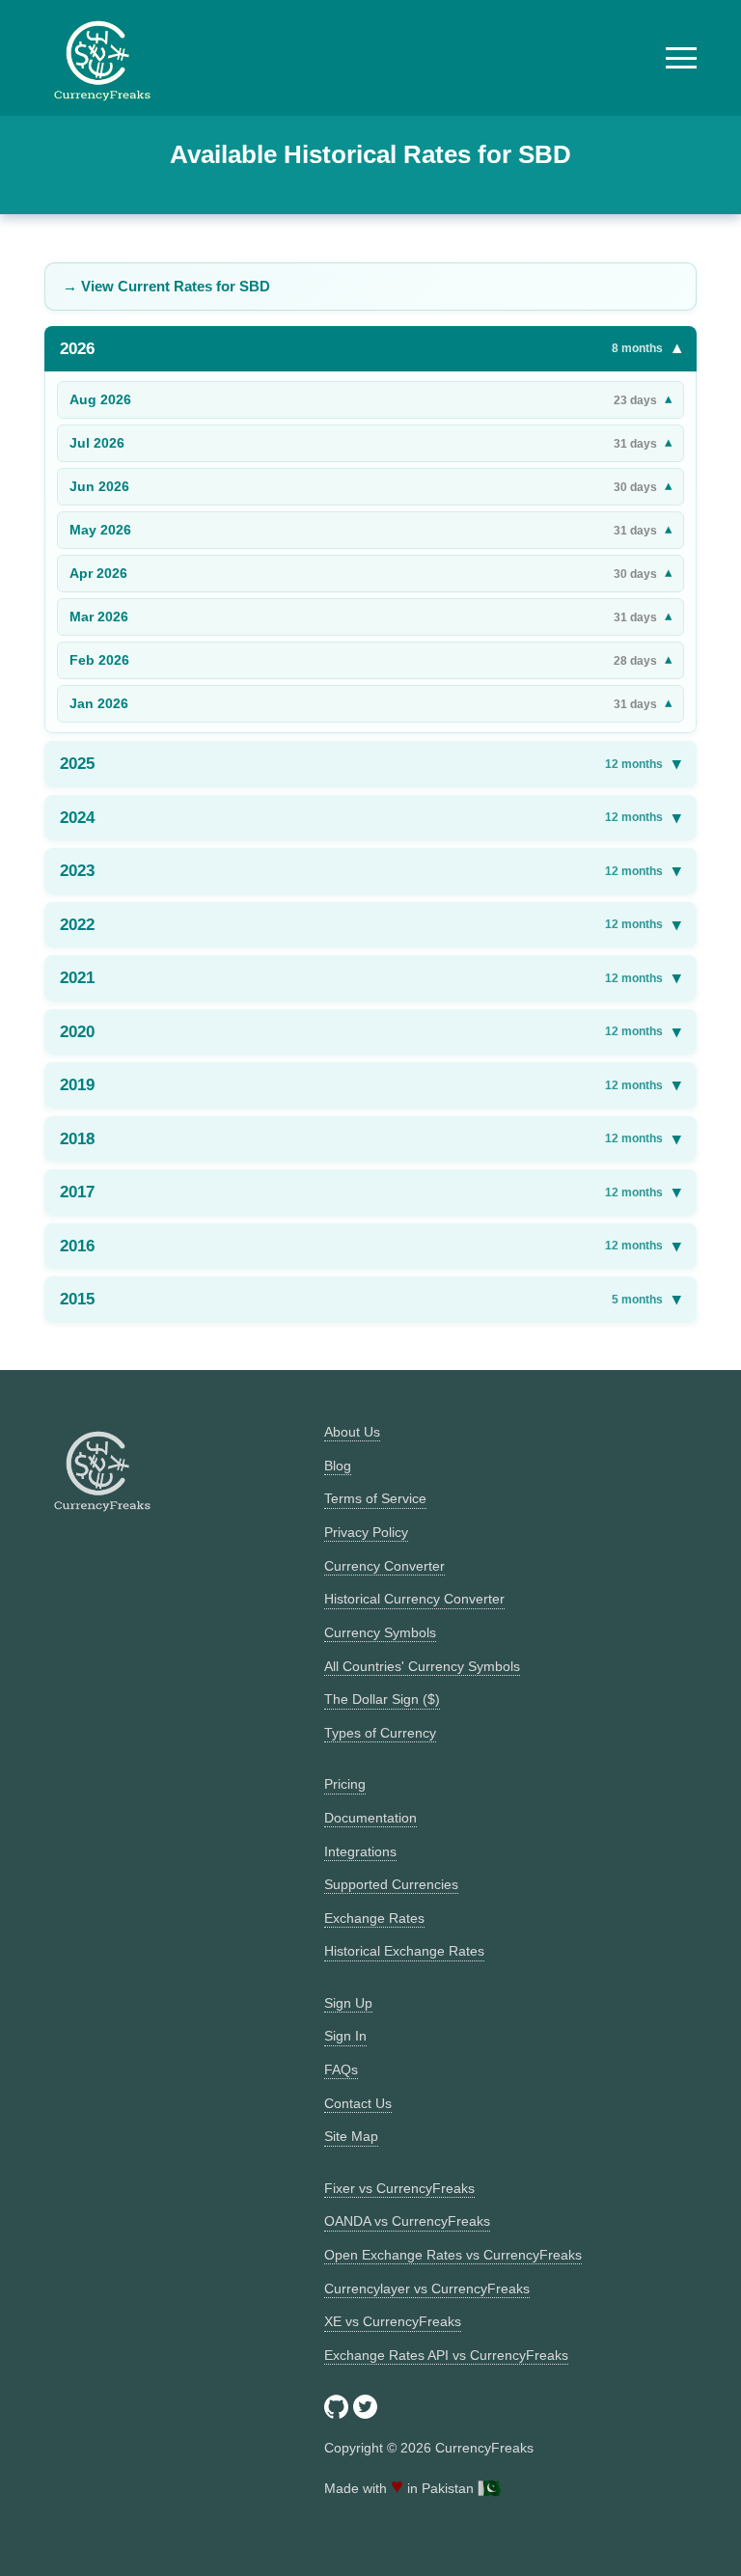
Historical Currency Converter (414, 1599)
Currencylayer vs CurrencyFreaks (427, 2288)
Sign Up (348, 2003)
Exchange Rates (374, 1918)
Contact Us (358, 2103)
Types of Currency (380, 1733)
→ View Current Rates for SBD (166, 286)
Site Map (351, 2136)
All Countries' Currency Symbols (422, 1666)
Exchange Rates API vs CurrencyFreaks (446, 2355)
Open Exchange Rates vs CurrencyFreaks (453, 2255)
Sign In (345, 2036)
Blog (338, 1466)
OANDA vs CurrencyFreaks (407, 2221)
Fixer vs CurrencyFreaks (399, 2188)
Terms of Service (375, 1498)
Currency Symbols (380, 1632)
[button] (681, 58)
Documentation (370, 1818)
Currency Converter (384, 1566)
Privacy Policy (366, 1532)
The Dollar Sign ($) (382, 1699)
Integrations (360, 1851)
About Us (352, 1432)
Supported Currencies (391, 1884)
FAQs (341, 2069)
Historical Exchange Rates (404, 1951)
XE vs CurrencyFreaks (393, 2321)
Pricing (345, 1784)
